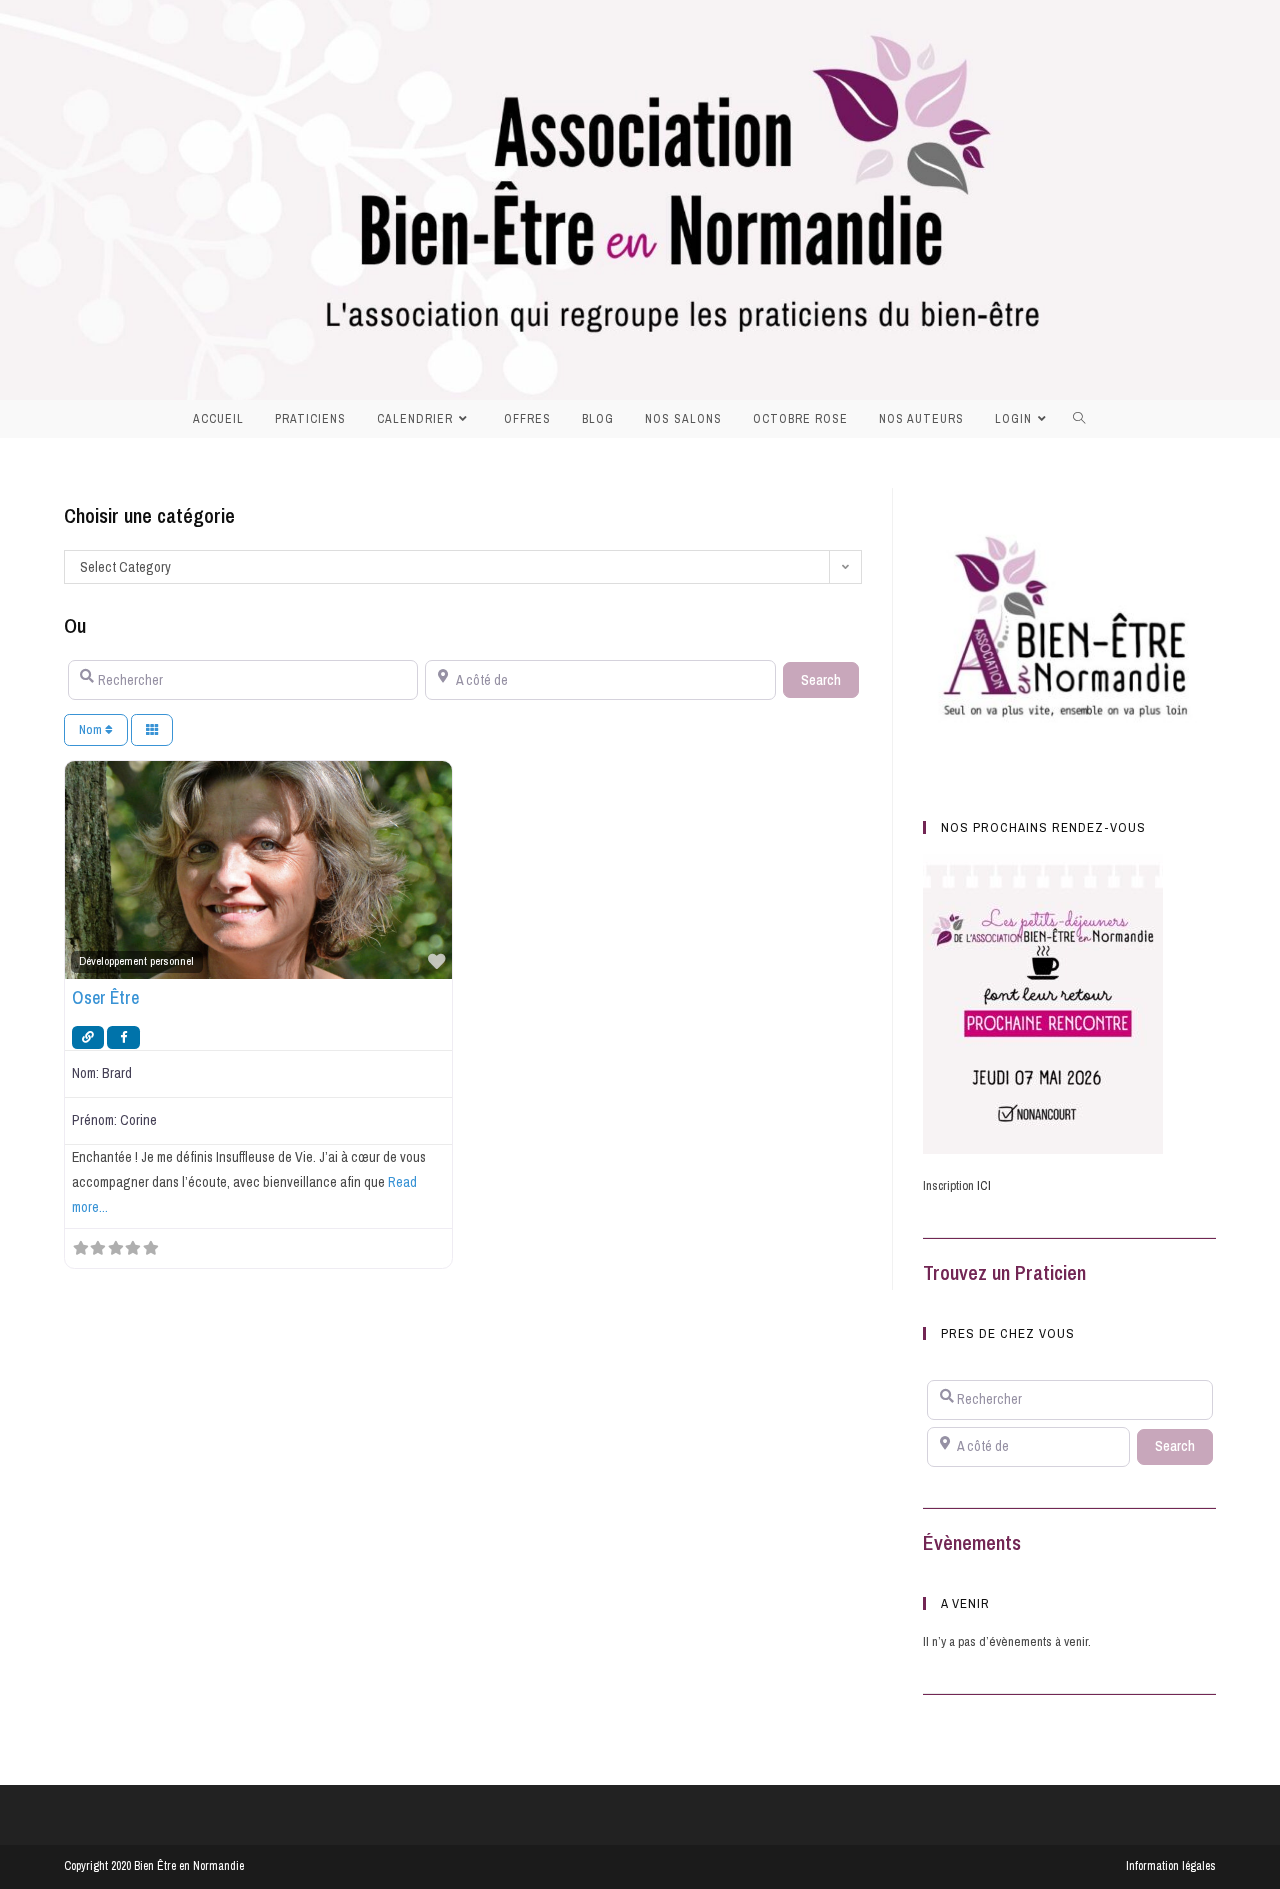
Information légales (1171, 1866)
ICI (984, 1185)
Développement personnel (136, 961)
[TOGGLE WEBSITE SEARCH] (1085, 419)
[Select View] (152, 730)
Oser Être (105, 997)
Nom (92, 729)
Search (830, 679)
